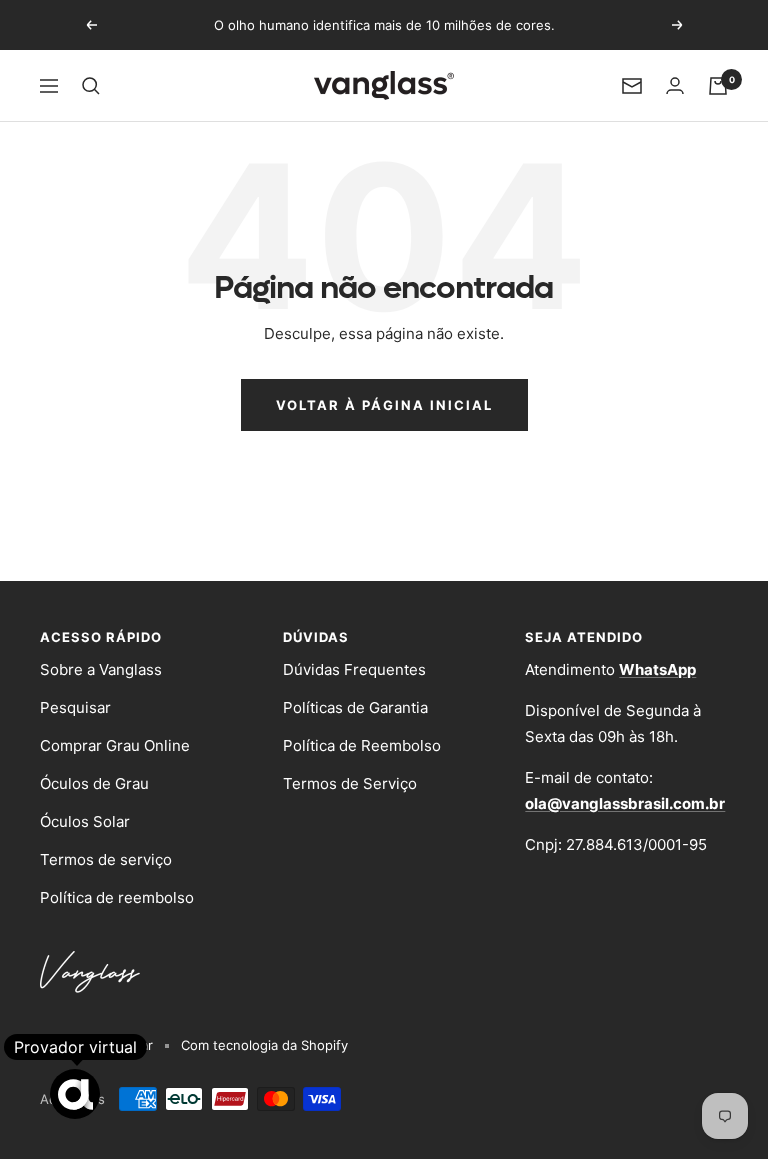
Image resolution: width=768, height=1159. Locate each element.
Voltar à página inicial (384, 405)
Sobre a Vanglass (101, 669)
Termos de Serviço (350, 783)
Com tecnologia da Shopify (264, 1045)
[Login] (675, 85)
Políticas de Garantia (355, 707)
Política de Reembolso (362, 745)
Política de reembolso (117, 897)
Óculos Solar (85, 821)
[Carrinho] (718, 86)
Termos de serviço (106, 859)
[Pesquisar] (91, 86)
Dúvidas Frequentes (354, 669)
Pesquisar (75, 707)
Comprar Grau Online (115, 745)
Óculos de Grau (94, 783)
